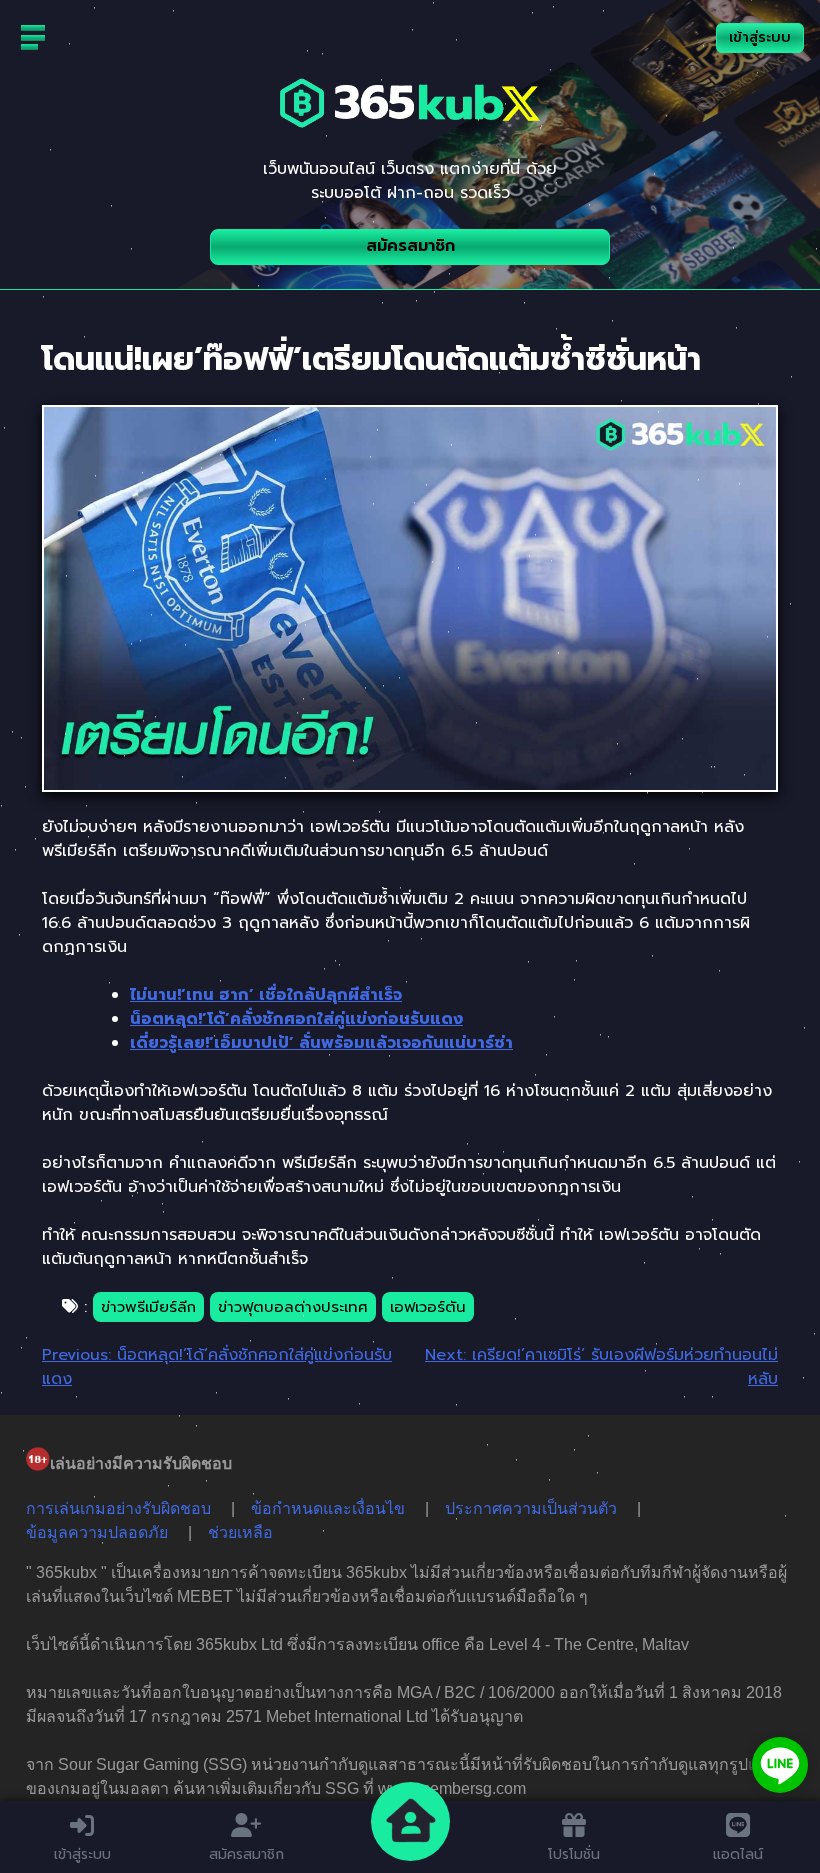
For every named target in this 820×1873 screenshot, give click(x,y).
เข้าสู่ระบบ (760, 37)
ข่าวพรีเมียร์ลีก (148, 1307)
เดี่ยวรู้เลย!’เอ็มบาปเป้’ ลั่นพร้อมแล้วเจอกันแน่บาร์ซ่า (321, 1043)
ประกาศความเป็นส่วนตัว (531, 1508)
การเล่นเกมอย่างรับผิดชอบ (118, 1508)
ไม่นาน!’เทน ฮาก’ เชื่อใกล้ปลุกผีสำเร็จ (266, 995)
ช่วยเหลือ (240, 1532)
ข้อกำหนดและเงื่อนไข (328, 1508)
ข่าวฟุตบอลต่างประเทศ (293, 1307)
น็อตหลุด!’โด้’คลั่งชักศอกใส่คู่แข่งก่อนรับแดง (296, 1019)
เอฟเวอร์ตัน (428, 1307)
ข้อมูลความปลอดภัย (97, 1532)
